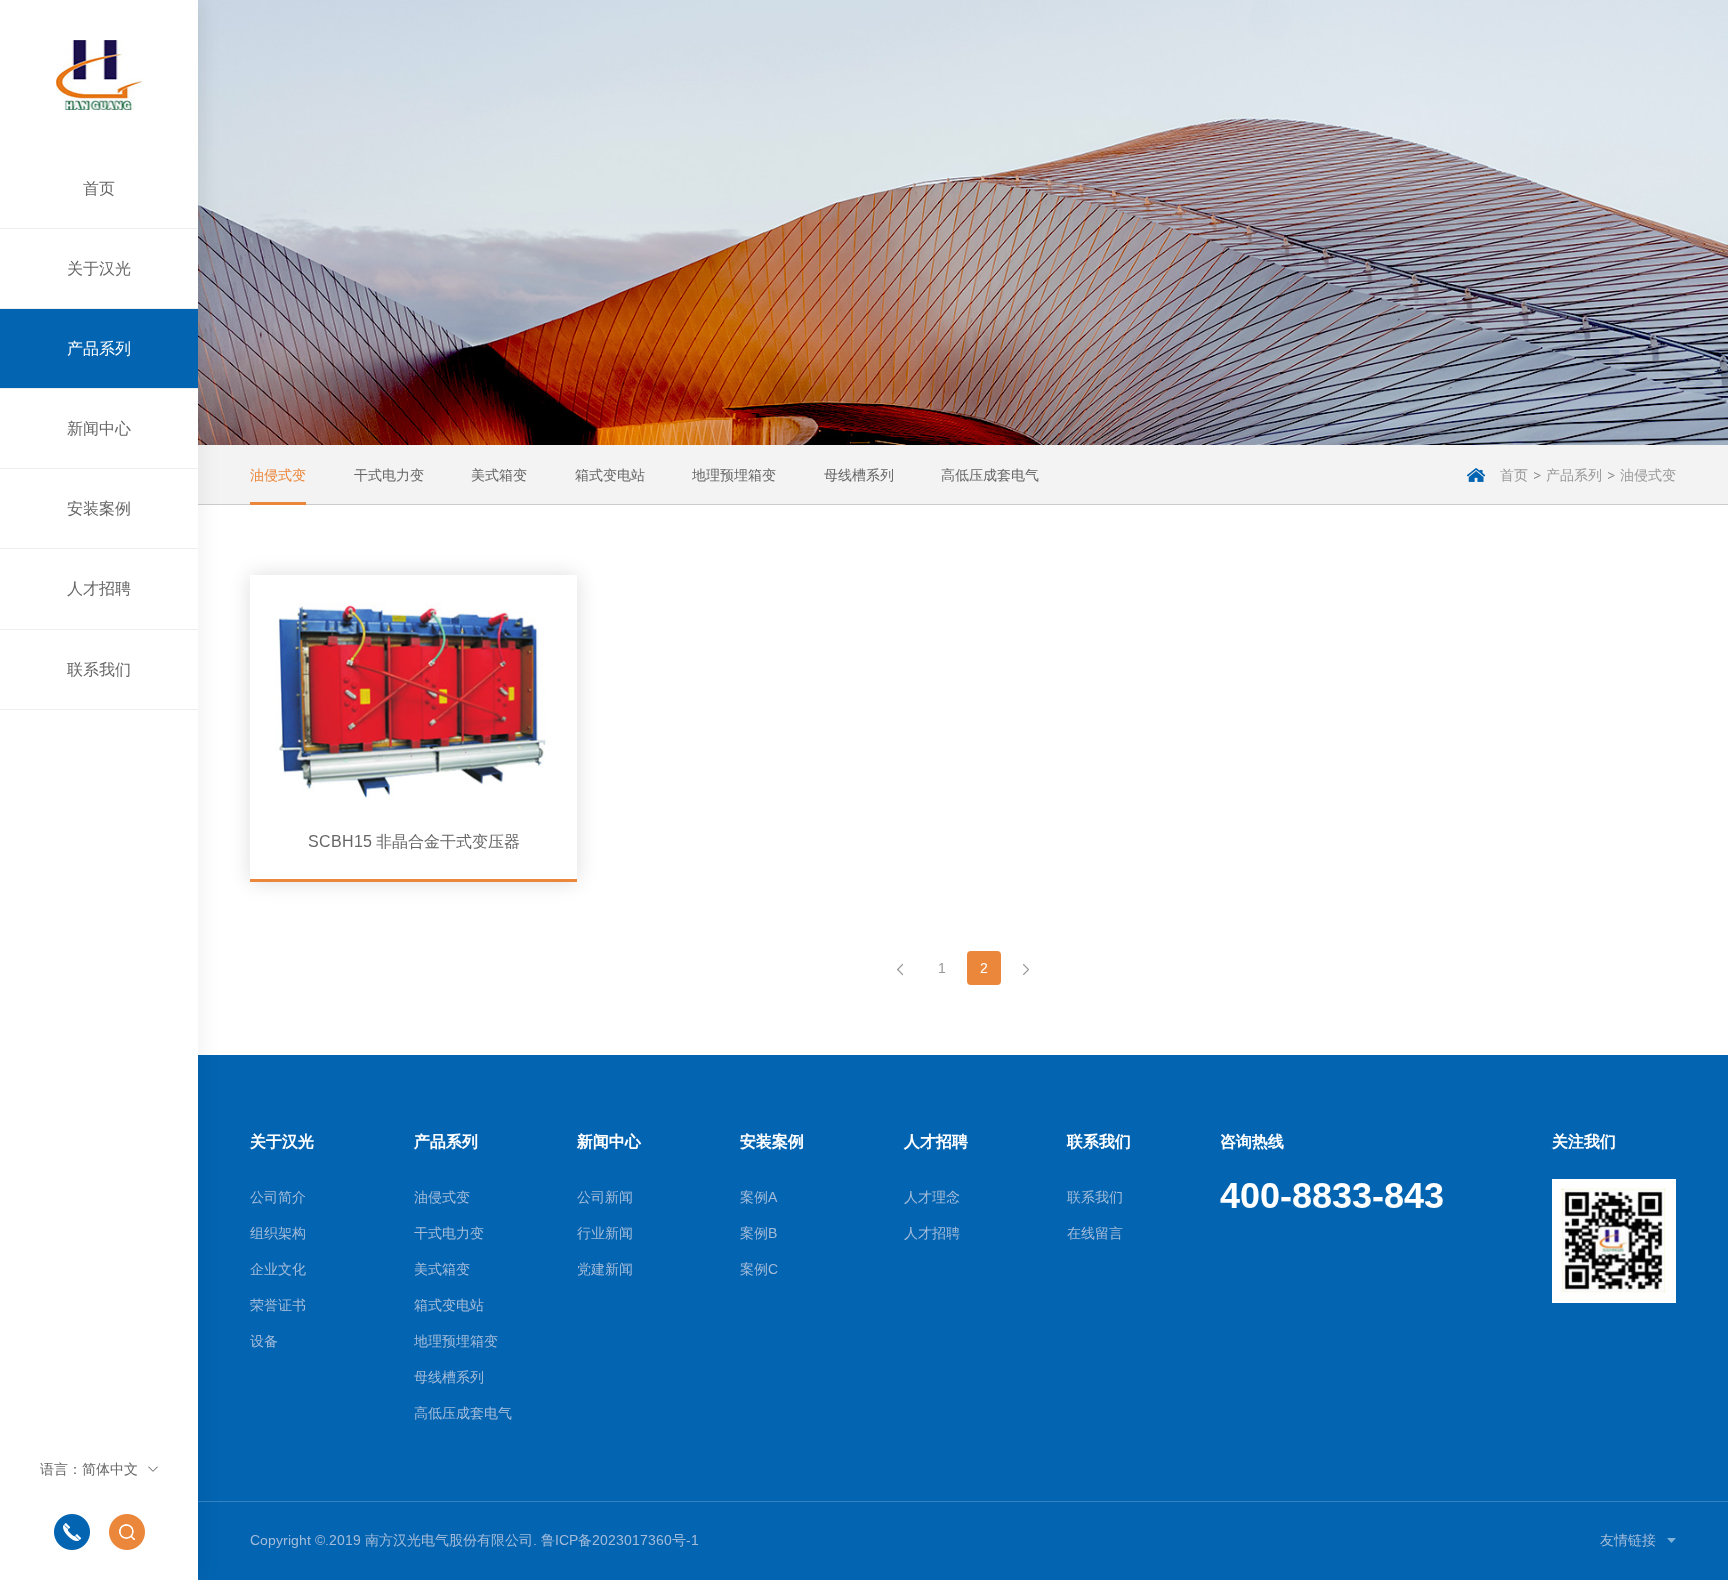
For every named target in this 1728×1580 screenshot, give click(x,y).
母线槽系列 (859, 475)
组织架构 (278, 1233)
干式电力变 (389, 475)
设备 (264, 1341)
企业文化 (278, 1269)
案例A (758, 1197)
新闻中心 (99, 428)
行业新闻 (605, 1233)
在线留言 (1095, 1233)
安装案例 (99, 508)
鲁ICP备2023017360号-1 (620, 1540)
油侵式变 (278, 475)
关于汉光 (99, 268)
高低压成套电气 (990, 475)
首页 (99, 188)
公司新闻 (605, 1197)
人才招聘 (99, 588)
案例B (758, 1233)
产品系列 (99, 348)
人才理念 (932, 1197)
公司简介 (278, 1197)
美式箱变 (499, 475)
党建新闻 (605, 1269)
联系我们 (99, 669)
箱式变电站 (610, 475)
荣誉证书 (278, 1305)
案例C (759, 1269)
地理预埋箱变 (734, 475)
